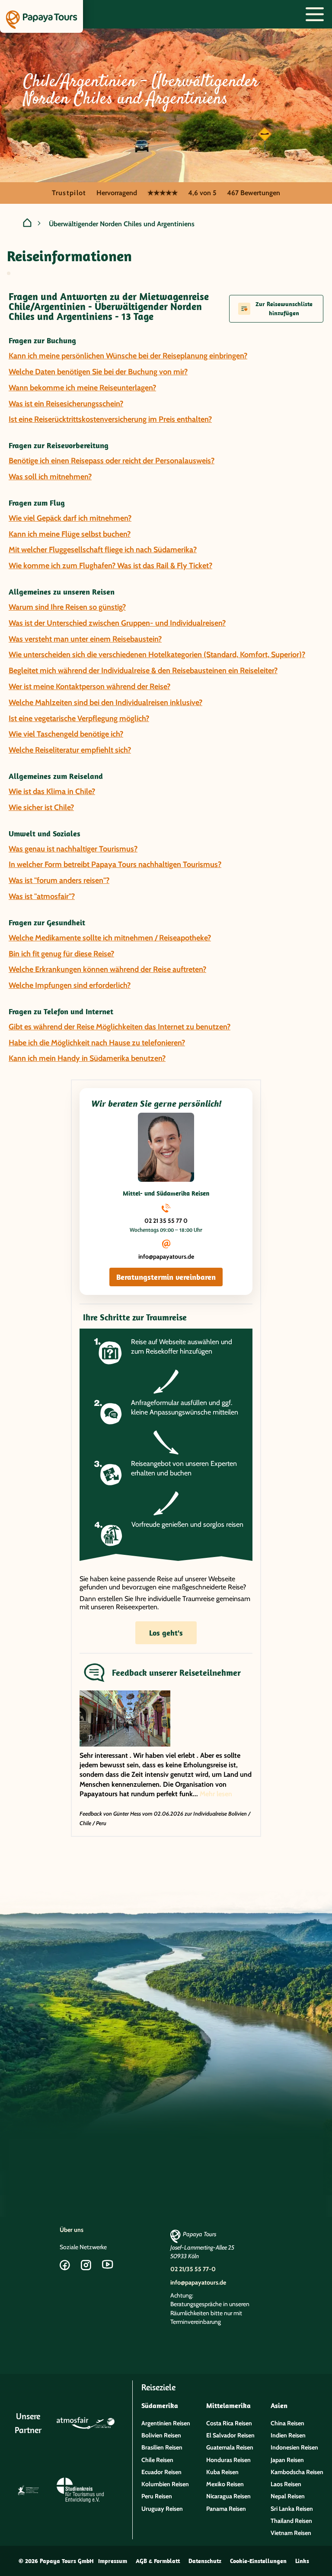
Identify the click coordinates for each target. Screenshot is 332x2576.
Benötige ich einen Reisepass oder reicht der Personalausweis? (112, 461)
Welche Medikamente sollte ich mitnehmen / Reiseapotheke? (110, 938)
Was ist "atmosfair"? (42, 896)
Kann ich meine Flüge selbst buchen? (70, 534)
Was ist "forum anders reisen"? (59, 880)
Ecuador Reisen (161, 2472)
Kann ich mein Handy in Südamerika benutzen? (87, 1058)
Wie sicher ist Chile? (41, 807)
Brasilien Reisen (162, 2447)
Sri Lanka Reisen (292, 2509)
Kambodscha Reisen (297, 2472)
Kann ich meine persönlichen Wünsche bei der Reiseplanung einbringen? (128, 356)
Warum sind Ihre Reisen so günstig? (67, 607)
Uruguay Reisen (162, 2509)
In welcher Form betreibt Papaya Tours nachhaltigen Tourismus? (115, 864)
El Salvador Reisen (230, 2435)
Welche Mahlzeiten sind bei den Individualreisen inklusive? (105, 703)
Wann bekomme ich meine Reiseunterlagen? (82, 388)
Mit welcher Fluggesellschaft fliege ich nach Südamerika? (103, 550)
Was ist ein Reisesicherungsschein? (66, 404)
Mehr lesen (216, 1794)
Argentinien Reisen (166, 2423)
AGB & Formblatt (158, 2561)
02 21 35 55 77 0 (166, 1221)
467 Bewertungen (254, 193)
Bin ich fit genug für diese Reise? (61, 954)
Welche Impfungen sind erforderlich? (70, 985)
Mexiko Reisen (225, 2484)
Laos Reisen (286, 2484)
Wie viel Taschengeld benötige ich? (66, 734)
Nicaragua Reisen (228, 2496)
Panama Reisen (226, 2509)
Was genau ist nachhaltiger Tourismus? (73, 849)
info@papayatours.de (166, 1256)
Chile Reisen (157, 2460)
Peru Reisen (157, 2496)
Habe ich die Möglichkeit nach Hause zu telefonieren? (97, 1043)
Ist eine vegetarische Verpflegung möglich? (79, 718)
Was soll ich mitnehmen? (50, 477)
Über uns (72, 2230)
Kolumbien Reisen (165, 2484)
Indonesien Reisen (294, 2447)
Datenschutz (205, 2561)
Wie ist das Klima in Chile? (52, 791)
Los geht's (166, 1633)
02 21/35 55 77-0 (193, 2269)
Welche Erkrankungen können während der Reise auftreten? (107, 969)
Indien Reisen (288, 2435)
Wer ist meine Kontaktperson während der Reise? (89, 687)
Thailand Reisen (291, 2521)
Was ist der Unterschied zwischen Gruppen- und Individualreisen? (117, 623)
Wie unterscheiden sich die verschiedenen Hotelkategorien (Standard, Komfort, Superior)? (157, 655)
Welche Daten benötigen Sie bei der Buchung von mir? (98, 372)
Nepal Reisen (288, 2496)
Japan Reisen (287, 2460)
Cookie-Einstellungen (258, 2561)
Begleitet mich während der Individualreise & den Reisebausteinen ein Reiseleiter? (143, 671)
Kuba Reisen (222, 2472)
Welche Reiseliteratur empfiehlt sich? (70, 750)
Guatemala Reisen (230, 2447)
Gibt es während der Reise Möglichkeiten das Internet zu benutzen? (120, 1027)
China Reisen (287, 2423)
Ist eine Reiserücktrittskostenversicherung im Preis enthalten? (110, 419)
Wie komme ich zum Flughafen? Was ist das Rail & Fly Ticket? (110, 566)
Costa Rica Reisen (229, 2423)
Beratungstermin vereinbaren (166, 1277)
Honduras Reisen (228, 2460)
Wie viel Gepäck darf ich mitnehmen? (70, 518)
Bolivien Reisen (161, 2435)
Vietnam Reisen (291, 2533)
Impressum (113, 2561)
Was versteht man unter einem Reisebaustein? (85, 639)
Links (302, 2561)
